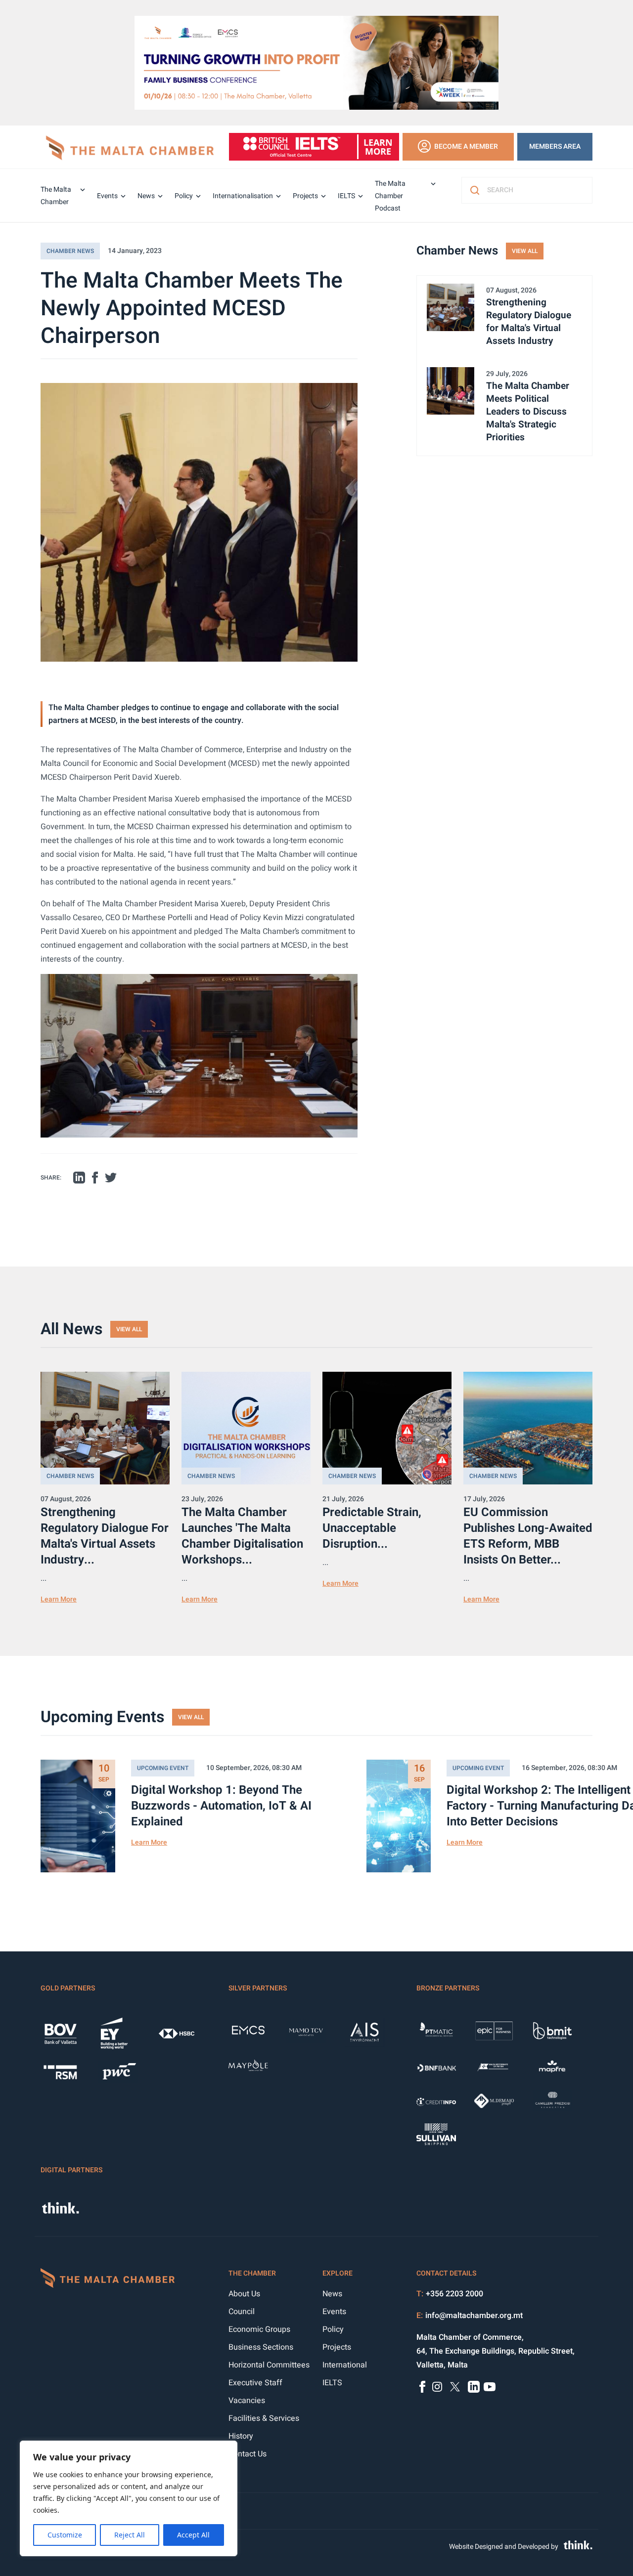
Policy (184, 196)
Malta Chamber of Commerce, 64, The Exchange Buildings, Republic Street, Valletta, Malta (496, 2351)
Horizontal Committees (269, 2365)
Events (107, 196)
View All (525, 251)
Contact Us (248, 2454)
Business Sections (261, 2347)
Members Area (555, 147)
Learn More (59, 1599)
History (241, 2436)
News (146, 196)
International (345, 2365)
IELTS (346, 196)
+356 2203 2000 (454, 2294)
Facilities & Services (264, 2418)
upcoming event (163, 1768)
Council (242, 2312)
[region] (129, 2498)
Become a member (466, 147)
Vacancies (247, 2401)
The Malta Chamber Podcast (390, 196)
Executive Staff (255, 2383)
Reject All (130, 2535)
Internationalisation (243, 196)
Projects (305, 196)
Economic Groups (259, 2329)
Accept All (193, 2535)
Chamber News (70, 251)
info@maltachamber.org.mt (474, 2316)
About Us (244, 2294)
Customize (65, 2535)
